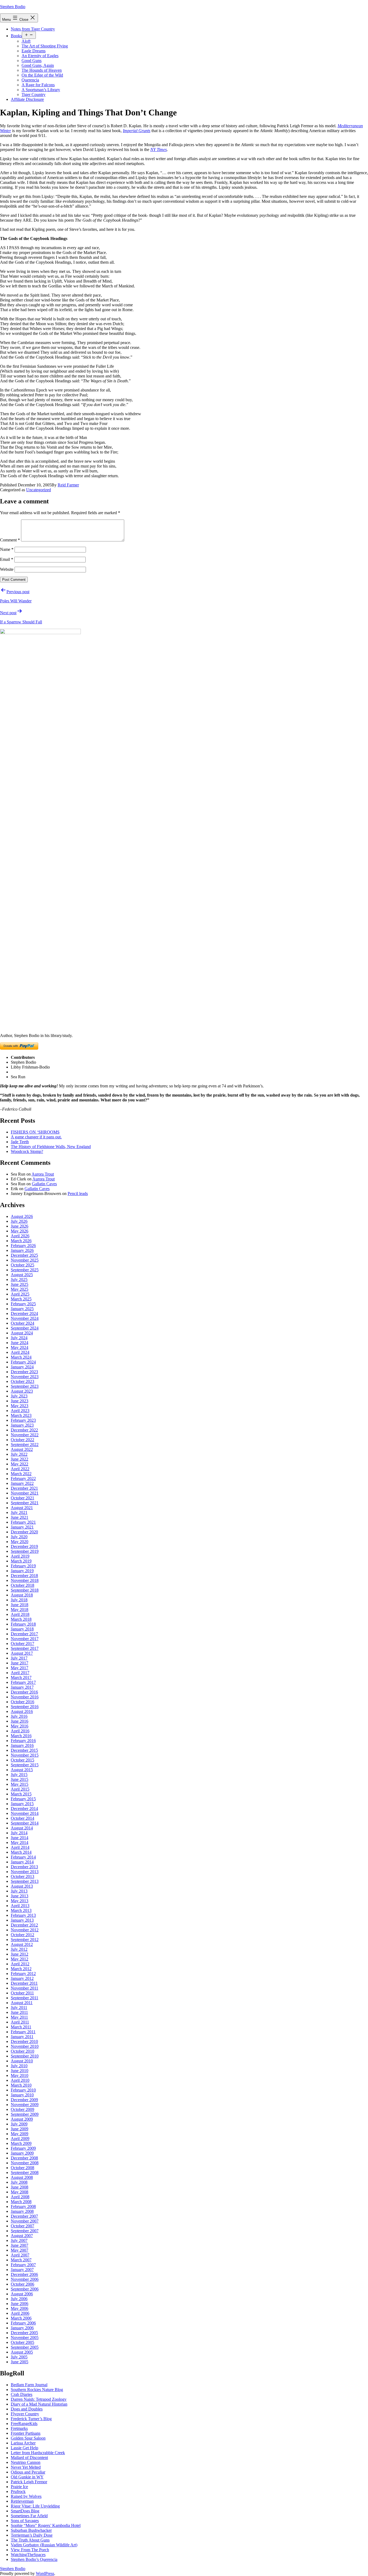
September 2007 (25, 2231)
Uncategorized (39, 490)
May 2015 (20, 1784)
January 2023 (22, 1425)
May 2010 (20, 2075)
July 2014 (19, 1833)
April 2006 (20, 2313)
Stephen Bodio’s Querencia (34, 2559)
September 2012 (25, 1940)
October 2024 (22, 1323)
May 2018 (20, 1610)
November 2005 (25, 2338)
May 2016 (20, 1726)
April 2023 (20, 1411)
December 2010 (24, 2041)
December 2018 (24, 1576)
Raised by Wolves (26, 2496)
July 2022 (19, 1454)
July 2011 (19, 2007)
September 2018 (25, 1590)
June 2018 (20, 1605)
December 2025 (24, 1255)
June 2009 (20, 2129)
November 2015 (25, 1755)
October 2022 (22, 1440)
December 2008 (24, 2158)
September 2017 (25, 1648)
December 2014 (24, 1809)
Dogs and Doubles (27, 2409)
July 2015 (19, 1775)
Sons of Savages (25, 2521)
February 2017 (23, 1682)
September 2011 (25, 1998)
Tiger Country (34, 95)
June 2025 (20, 1284)
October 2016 (22, 1702)
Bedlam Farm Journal (29, 2385)
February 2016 (23, 1741)
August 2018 (22, 1595)
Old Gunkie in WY (27, 2477)
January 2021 (22, 1527)
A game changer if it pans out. (36, 1137)
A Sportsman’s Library (41, 90)
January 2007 (22, 2270)
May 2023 (20, 1406)
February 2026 (23, 1246)
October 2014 (22, 1818)
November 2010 (25, 2046)
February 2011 (23, 2032)
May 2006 (20, 2308)
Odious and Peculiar (28, 2472)
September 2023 (25, 1386)
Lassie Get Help (25, 2448)
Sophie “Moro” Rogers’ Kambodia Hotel (46, 2525)
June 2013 (20, 1896)
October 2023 (22, 1381)
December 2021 (24, 1488)
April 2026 (20, 1236)
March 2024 (21, 1357)
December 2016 (24, 1692)
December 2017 (24, 1634)
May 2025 (20, 1289)
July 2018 (19, 1600)
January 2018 (22, 1629)
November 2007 (25, 2221)
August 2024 (22, 1333)
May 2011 (19, 2017)
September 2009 (25, 2114)
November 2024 (25, 1318)
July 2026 (19, 1221)
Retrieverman (22, 2501)
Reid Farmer (68, 485)
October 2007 (22, 2226)
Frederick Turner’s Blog (31, 2419)
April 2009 (20, 2139)
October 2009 (22, 2109)
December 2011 (24, 1983)
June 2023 (20, 1401)
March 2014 (21, 1852)
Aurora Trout (43, 1174)
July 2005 (19, 2357)
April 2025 (20, 1294)
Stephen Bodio (13, 7)
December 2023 (24, 1372)
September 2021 (25, 1503)
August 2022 (22, 1449)
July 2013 (19, 1891)
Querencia (30, 80)
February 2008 (23, 2206)
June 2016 (20, 1721)
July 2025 (19, 1280)
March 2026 (21, 1241)
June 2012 (20, 1954)
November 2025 (25, 1260)
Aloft (26, 41)
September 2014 (25, 1823)
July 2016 (19, 1716)
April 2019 (20, 1556)
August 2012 (22, 1944)
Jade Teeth (20, 1142)
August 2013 (22, 1886)
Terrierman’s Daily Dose (32, 2535)
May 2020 (20, 1542)
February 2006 (23, 2323)
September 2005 (25, 2347)
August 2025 (22, 1275)
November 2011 (25, 1988)
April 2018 (20, 1614)
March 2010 (21, 2085)
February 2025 (23, 1304)
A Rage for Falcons (38, 85)
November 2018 (25, 1580)
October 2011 (22, 1993)
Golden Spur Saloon (28, 2438)
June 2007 (20, 2245)
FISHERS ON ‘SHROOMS (35, 1132)
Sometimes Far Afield (29, 2516)
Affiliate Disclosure (27, 99)
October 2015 (22, 1760)
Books (16, 36)
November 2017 (25, 1639)
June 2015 (20, 1779)
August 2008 (22, 2177)
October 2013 (22, 1876)
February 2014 (23, 1857)
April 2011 (20, 2022)
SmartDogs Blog (25, 2511)
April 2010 (20, 2080)
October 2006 (22, 2284)
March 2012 (21, 1969)
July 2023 (19, 1396)
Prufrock (18, 2491)
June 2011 (19, 2012)
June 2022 (20, 1459)
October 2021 (22, 1498)
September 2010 (25, 2056)
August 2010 (22, 2061)
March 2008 (21, 2202)
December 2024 (24, 1313)
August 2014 (22, 1828)
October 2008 (22, 2168)
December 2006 (24, 2274)
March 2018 (21, 1619)
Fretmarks (19, 2428)
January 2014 (22, 1862)
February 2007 (23, 2265)
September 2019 (25, 1551)
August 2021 (22, 1508)
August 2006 (22, 2294)
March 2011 (21, 2027)
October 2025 (22, 1265)
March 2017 (21, 1677)
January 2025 (22, 1309)
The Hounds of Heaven (42, 70)
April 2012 (20, 1964)
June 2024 (20, 1343)
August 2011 (22, 2003)
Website (7, 569)
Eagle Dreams (34, 51)
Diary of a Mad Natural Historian (39, 2404)
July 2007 (19, 2240)
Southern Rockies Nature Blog (37, 2390)
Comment (10, 540)
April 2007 (20, 2255)
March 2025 (21, 1299)
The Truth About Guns (30, 2540)
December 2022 (24, 1430)
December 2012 (24, 1925)
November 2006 (25, 2279)
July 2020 (19, 1537)
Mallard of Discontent (29, 2457)
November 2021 (25, 1493)
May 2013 (20, 1901)
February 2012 (23, 1974)
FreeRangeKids (24, 2424)
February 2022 (23, 1478)
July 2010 (19, 2066)
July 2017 (19, 1658)
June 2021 (20, 1517)
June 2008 (20, 2187)
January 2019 (22, 1571)
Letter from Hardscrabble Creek (38, 2453)
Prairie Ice (19, 2487)
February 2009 (23, 2148)
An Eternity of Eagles (40, 56)
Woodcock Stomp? (27, 1151)
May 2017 (20, 1668)
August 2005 (22, 2352)
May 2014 (20, 1842)
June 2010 (20, 2071)
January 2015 (22, 1804)
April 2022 (20, 1469)
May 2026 (20, 1231)
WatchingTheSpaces (28, 2555)
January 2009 (22, 2153)
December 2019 (24, 1546)
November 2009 (25, 2105)
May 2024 (20, 1347)
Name (7, 549)
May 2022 (20, 1464)
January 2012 (22, 1978)
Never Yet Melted (26, 2467)
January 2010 (22, 2095)
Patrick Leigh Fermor (29, 2482)
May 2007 (20, 2250)
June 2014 (20, 1838)
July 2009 (19, 2124)
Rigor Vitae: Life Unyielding (35, 2506)
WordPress (45, 2573)
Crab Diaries (22, 2394)
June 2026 (20, 1226)
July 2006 (19, 2299)
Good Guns (32, 61)
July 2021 (19, 1512)
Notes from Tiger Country (33, 29)
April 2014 (20, 1847)
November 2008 (25, 2163)
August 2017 (22, 1653)
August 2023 (22, 1391)
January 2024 (22, 1367)
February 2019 (23, 1566)
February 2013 (23, 1915)
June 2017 (20, 1663)
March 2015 (21, 1794)
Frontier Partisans (26, 2433)
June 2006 (20, 2304)
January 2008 (22, 2211)
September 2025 (25, 1270)
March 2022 (21, 1474)
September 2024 (25, 1328)
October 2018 (22, 1585)
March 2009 (21, 2143)
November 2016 (25, 1697)
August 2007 (22, 2236)
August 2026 (22, 1216)
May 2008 (20, 2192)
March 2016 (21, 1736)
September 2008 (25, 2173)
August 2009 (22, 2119)
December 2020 (24, 1532)
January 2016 (22, 1745)
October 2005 (22, 2342)
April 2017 (20, 1673)
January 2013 (22, 1920)
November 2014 (25, 1813)
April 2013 (20, 1906)
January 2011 (22, 2037)
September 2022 (25, 1445)
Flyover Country (25, 2414)
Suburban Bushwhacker (31, 2530)
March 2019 (21, 1561)
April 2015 (20, 1789)
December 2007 (24, 2216)
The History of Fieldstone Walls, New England (51, 1147)
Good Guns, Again (38, 65)
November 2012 (25, 1930)
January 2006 (22, 2328)
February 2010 (23, 2090)
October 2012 (22, 1935)
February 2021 (23, 1522)
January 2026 (22, 1250)
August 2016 (22, 1711)
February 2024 (23, 1362)
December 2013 (24, 1867)
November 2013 (25, 1872)
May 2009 (20, 2134)
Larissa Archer (23, 2443)
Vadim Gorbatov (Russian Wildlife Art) (44, 2545)
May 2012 (20, 1959)
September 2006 (25, 2289)
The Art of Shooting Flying (45, 46)
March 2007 (21, 2260)
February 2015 (23, 1799)
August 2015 (22, 1770)
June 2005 (20, 2362)
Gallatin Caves (44, 1184)
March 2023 (21, 1415)
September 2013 (25, 1881)
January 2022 (22, 1483)
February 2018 (23, 1624)
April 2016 (20, 1731)
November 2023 (25, 1377)
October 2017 (22, 1644)
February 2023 (23, 1420)
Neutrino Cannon (26, 2462)
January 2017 (22, 1687)
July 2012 (19, 1949)
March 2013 (21, 1910)
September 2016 (25, 1707)
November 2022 (25, 1435)
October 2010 (22, 2051)
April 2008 (20, 2197)
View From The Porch (30, 2550)
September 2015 (25, 1765)
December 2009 (24, 2100)
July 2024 (19, 1338)
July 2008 (19, 2182)
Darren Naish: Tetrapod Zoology (39, 2399)
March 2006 (21, 2318)
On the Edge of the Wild (42, 75)
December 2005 (24, 2333)
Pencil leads (78, 1193)
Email (7, 559)
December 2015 (24, 1750)
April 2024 (20, 1352)
